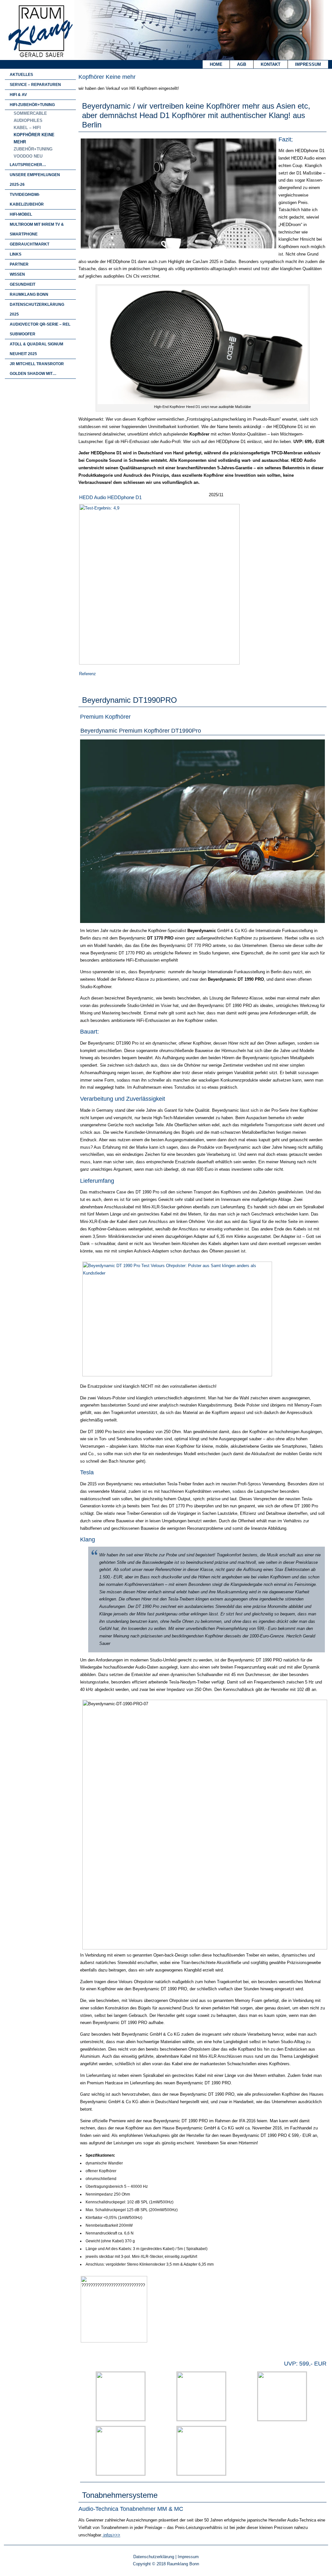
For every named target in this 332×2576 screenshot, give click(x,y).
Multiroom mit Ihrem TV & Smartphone (37, 229)
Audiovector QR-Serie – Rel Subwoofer (40, 329)
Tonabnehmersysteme (120, 2495)
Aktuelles (21, 75)
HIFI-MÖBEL (21, 214)
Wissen (17, 274)
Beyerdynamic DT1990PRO (130, 700)
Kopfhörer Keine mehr (34, 138)
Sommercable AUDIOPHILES (30, 117)
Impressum (308, 64)
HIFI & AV (18, 95)
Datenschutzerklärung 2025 (37, 309)
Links (16, 254)
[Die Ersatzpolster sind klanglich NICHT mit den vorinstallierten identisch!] (177, 1375)
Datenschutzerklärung (154, 2557)
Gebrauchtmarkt (30, 244)
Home (216, 64)
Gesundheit (23, 284)
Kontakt (271, 64)
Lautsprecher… (28, 165)
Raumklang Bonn (29, 294)
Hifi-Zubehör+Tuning (32, 105)
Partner (19, 264)
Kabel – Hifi (27, 128)
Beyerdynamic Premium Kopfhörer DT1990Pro (141, 731)
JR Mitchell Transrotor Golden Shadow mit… (37, 369)
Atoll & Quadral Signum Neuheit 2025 (36, 349)
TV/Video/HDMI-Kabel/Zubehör (27, 199)
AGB (242, 64)
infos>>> (111, 2535)
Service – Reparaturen (35, 85)
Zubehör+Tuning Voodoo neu (33, 153)
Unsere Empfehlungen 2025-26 (35, 180)
